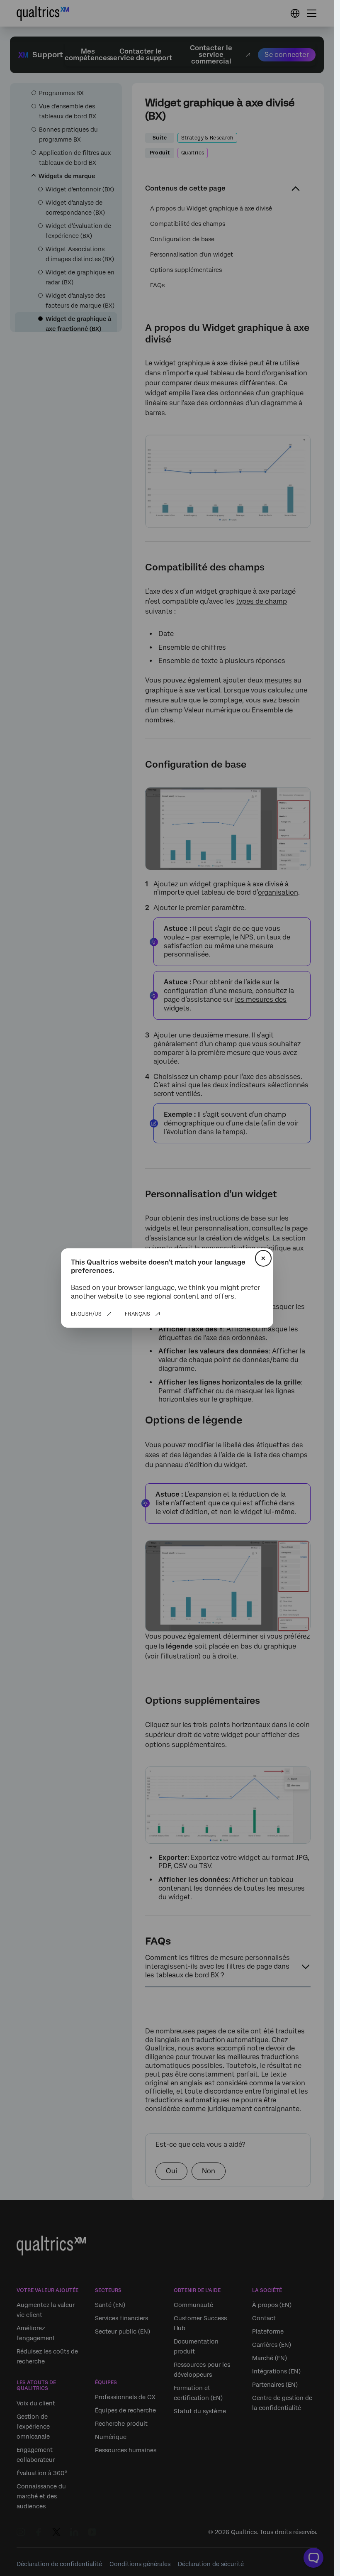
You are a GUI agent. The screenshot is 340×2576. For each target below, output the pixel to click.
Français (137, 1314)
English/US (86, 1314)
